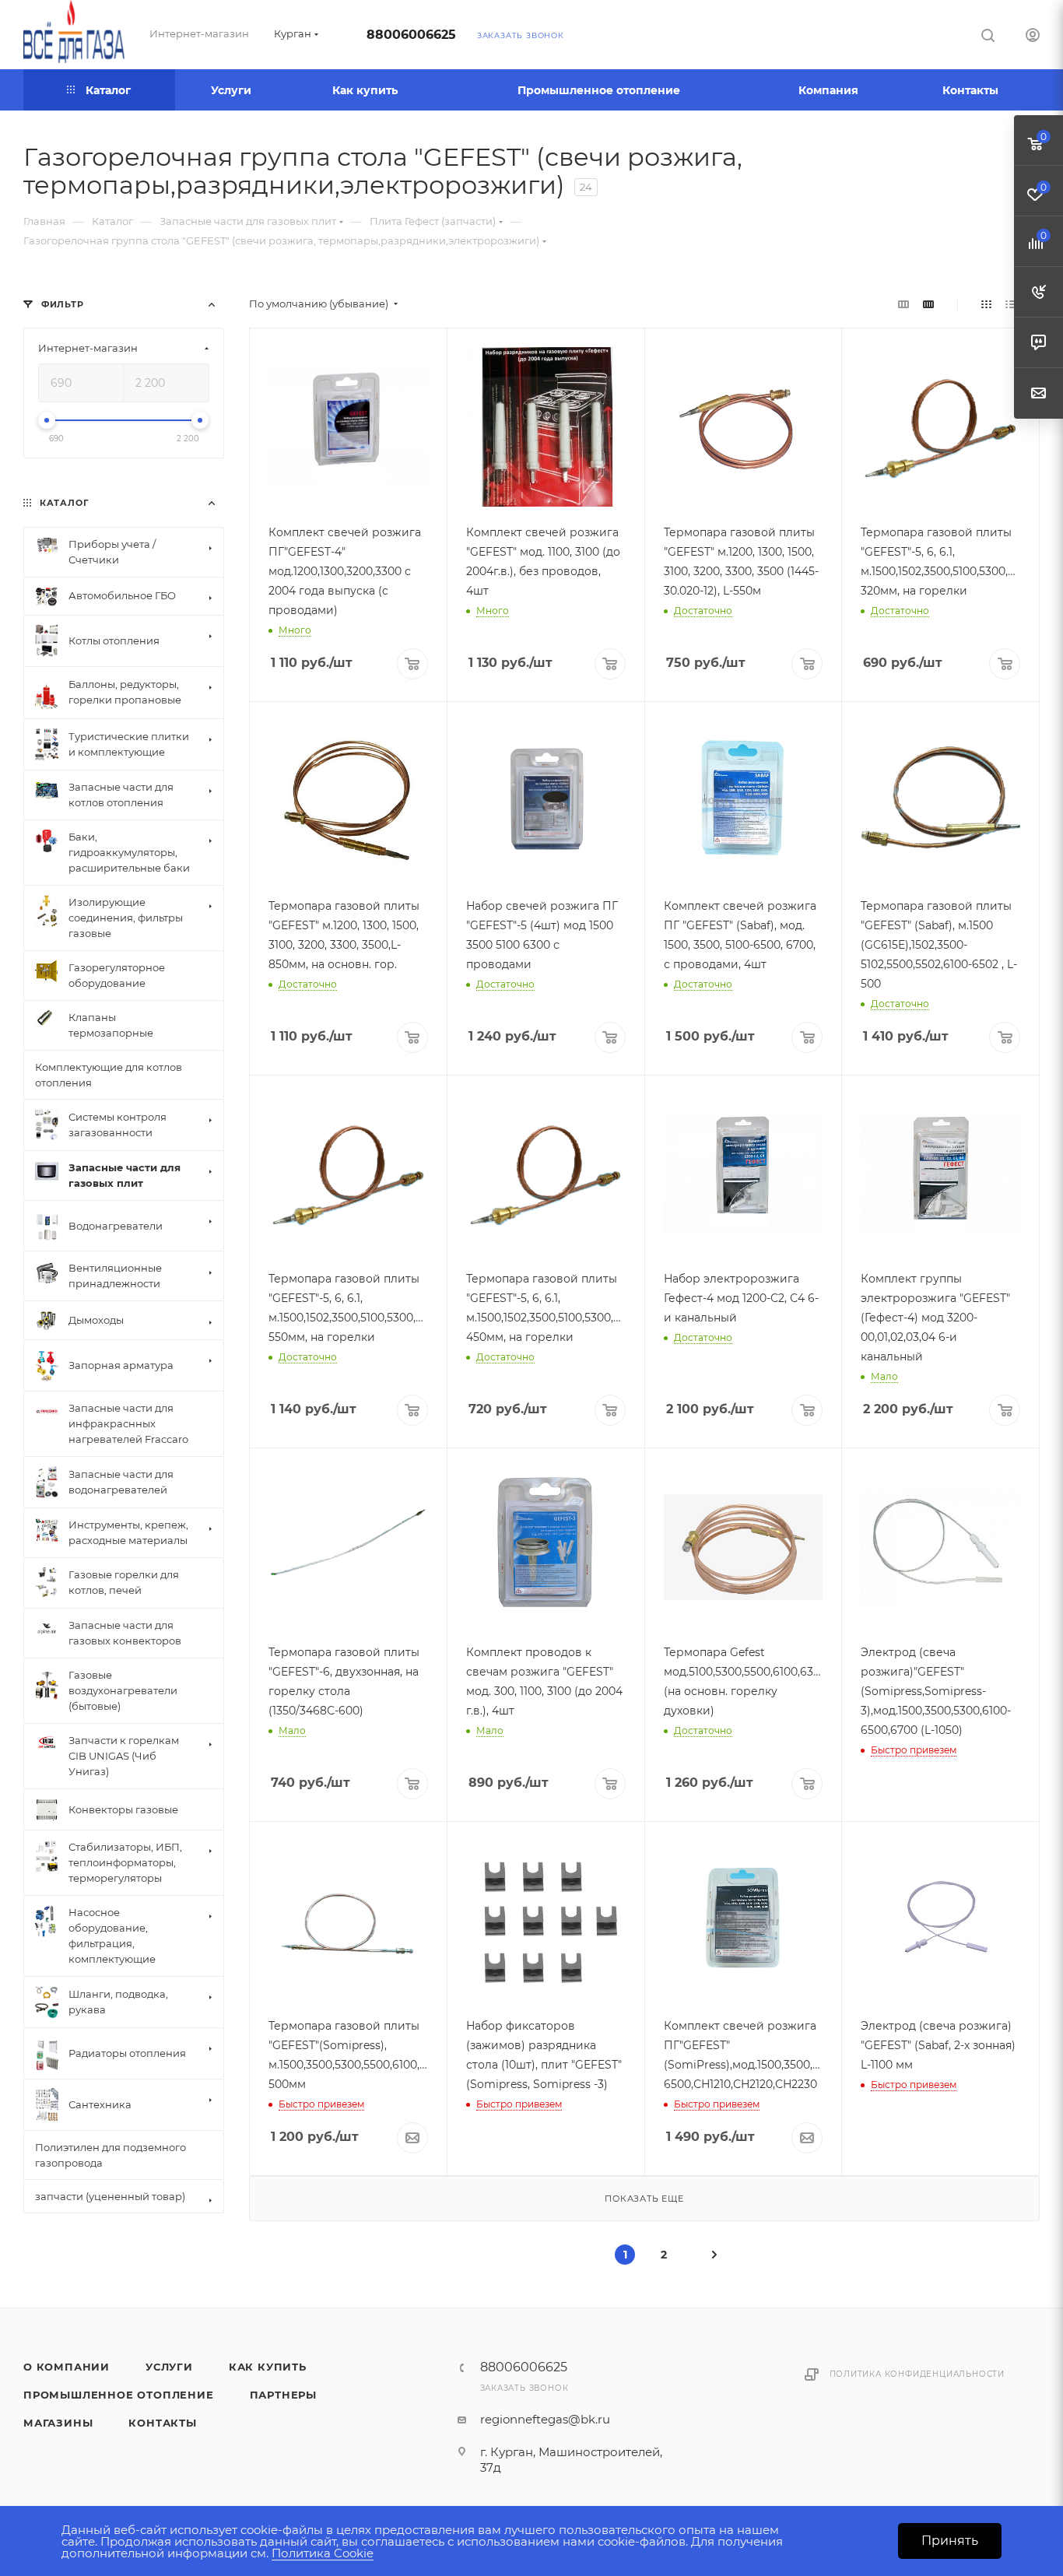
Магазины (58, 2423)
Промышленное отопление (119, 2395)
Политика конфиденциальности (917, 2374)
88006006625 (411, 35)
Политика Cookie (323, 2553)
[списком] (1010, 304)
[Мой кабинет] (1033, 37)
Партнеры (283, 2395)
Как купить (268, 2367)
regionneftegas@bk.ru (545, 2419)
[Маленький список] (903, 304)
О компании (67, 2367)
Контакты (162, 2423)
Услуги (169, 2367)
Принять (950, 2541)
